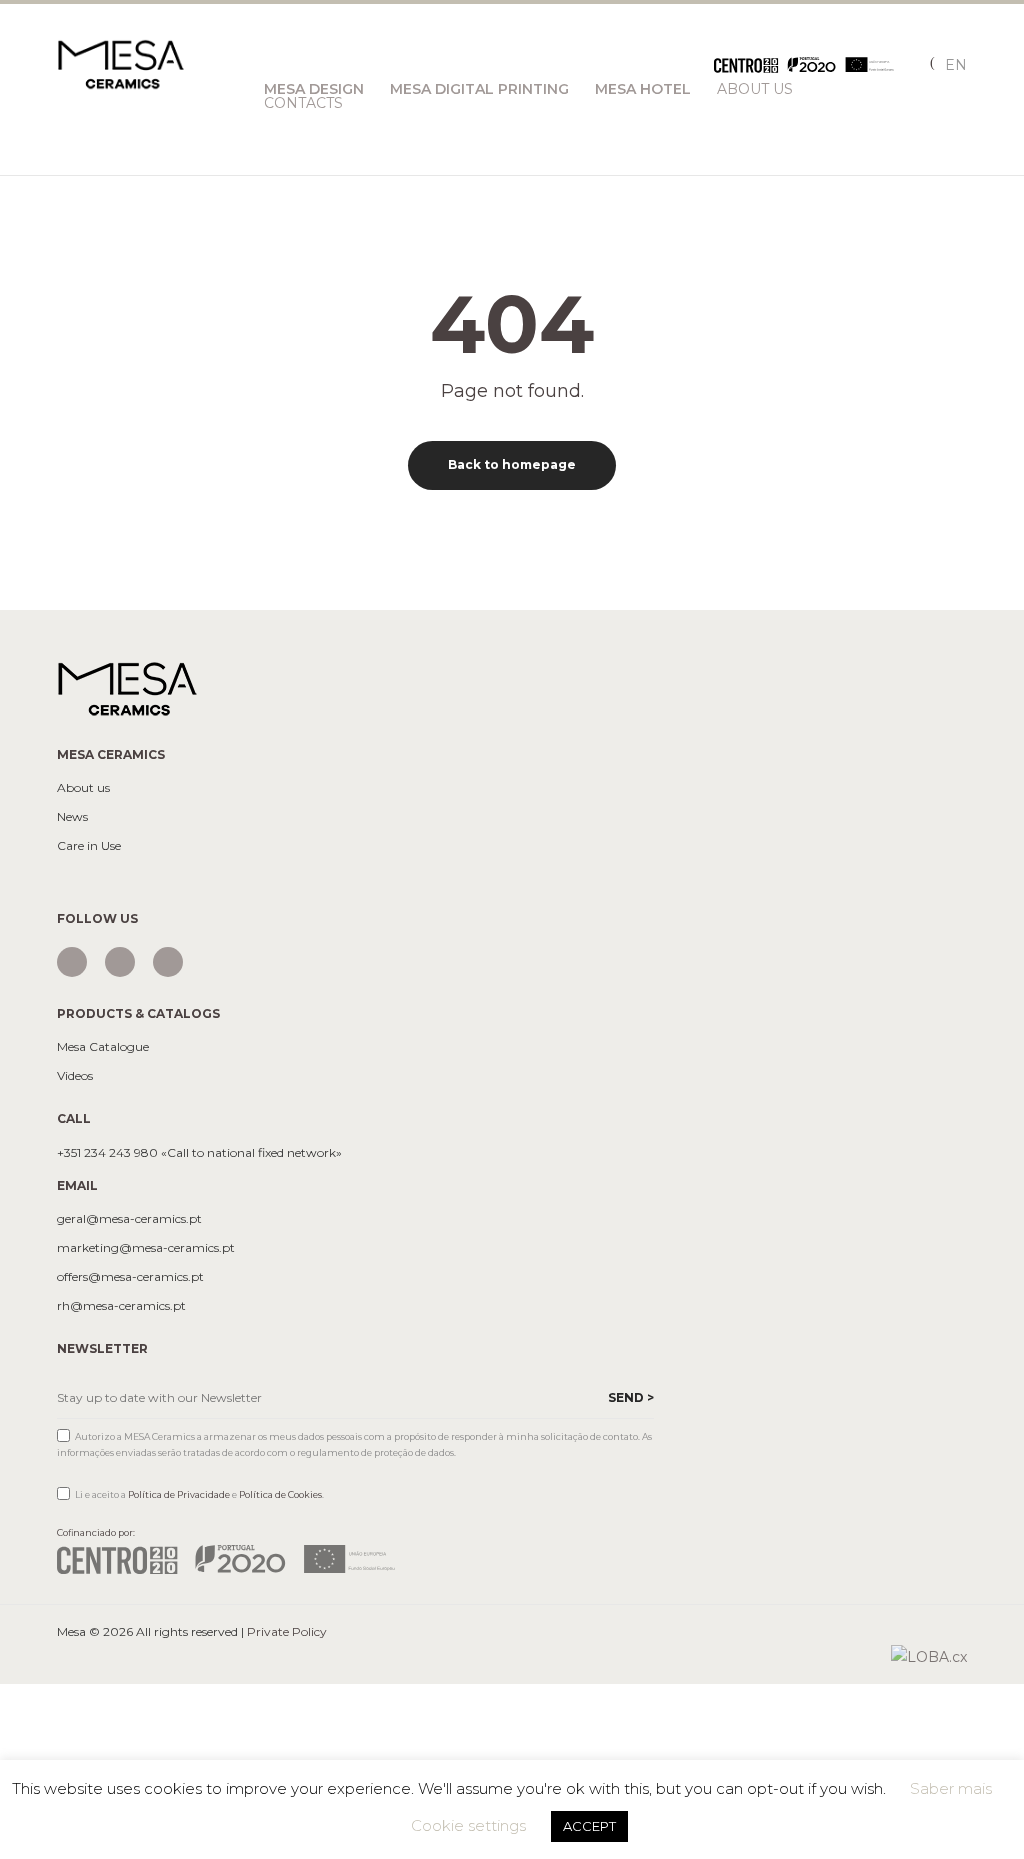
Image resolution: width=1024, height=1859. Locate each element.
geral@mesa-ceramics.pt (129, 1219)
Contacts (303, 103)
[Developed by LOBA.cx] (929, 1656)
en (956, 65)
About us (83, 788)
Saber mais (951, 1788)
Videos (75, 1076)
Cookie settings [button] (468, 1825)
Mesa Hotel (643, 89)
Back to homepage (512, 464)
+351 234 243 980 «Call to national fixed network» (199, 1153)
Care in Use (89, 846)
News (72, 817)
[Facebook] (120, 962)
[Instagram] (72, 962)
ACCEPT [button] (589, 1826)
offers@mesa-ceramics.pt (130, 1277)
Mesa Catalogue (103, 1047)
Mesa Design (314, 89)
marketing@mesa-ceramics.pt (146, 1248)
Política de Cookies (280, 1494)
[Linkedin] (168, 962)
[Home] (127, 688)
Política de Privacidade (179, 1494)
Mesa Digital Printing (479, 89)
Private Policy (287, 1631)
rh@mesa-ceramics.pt (121, 1306)
